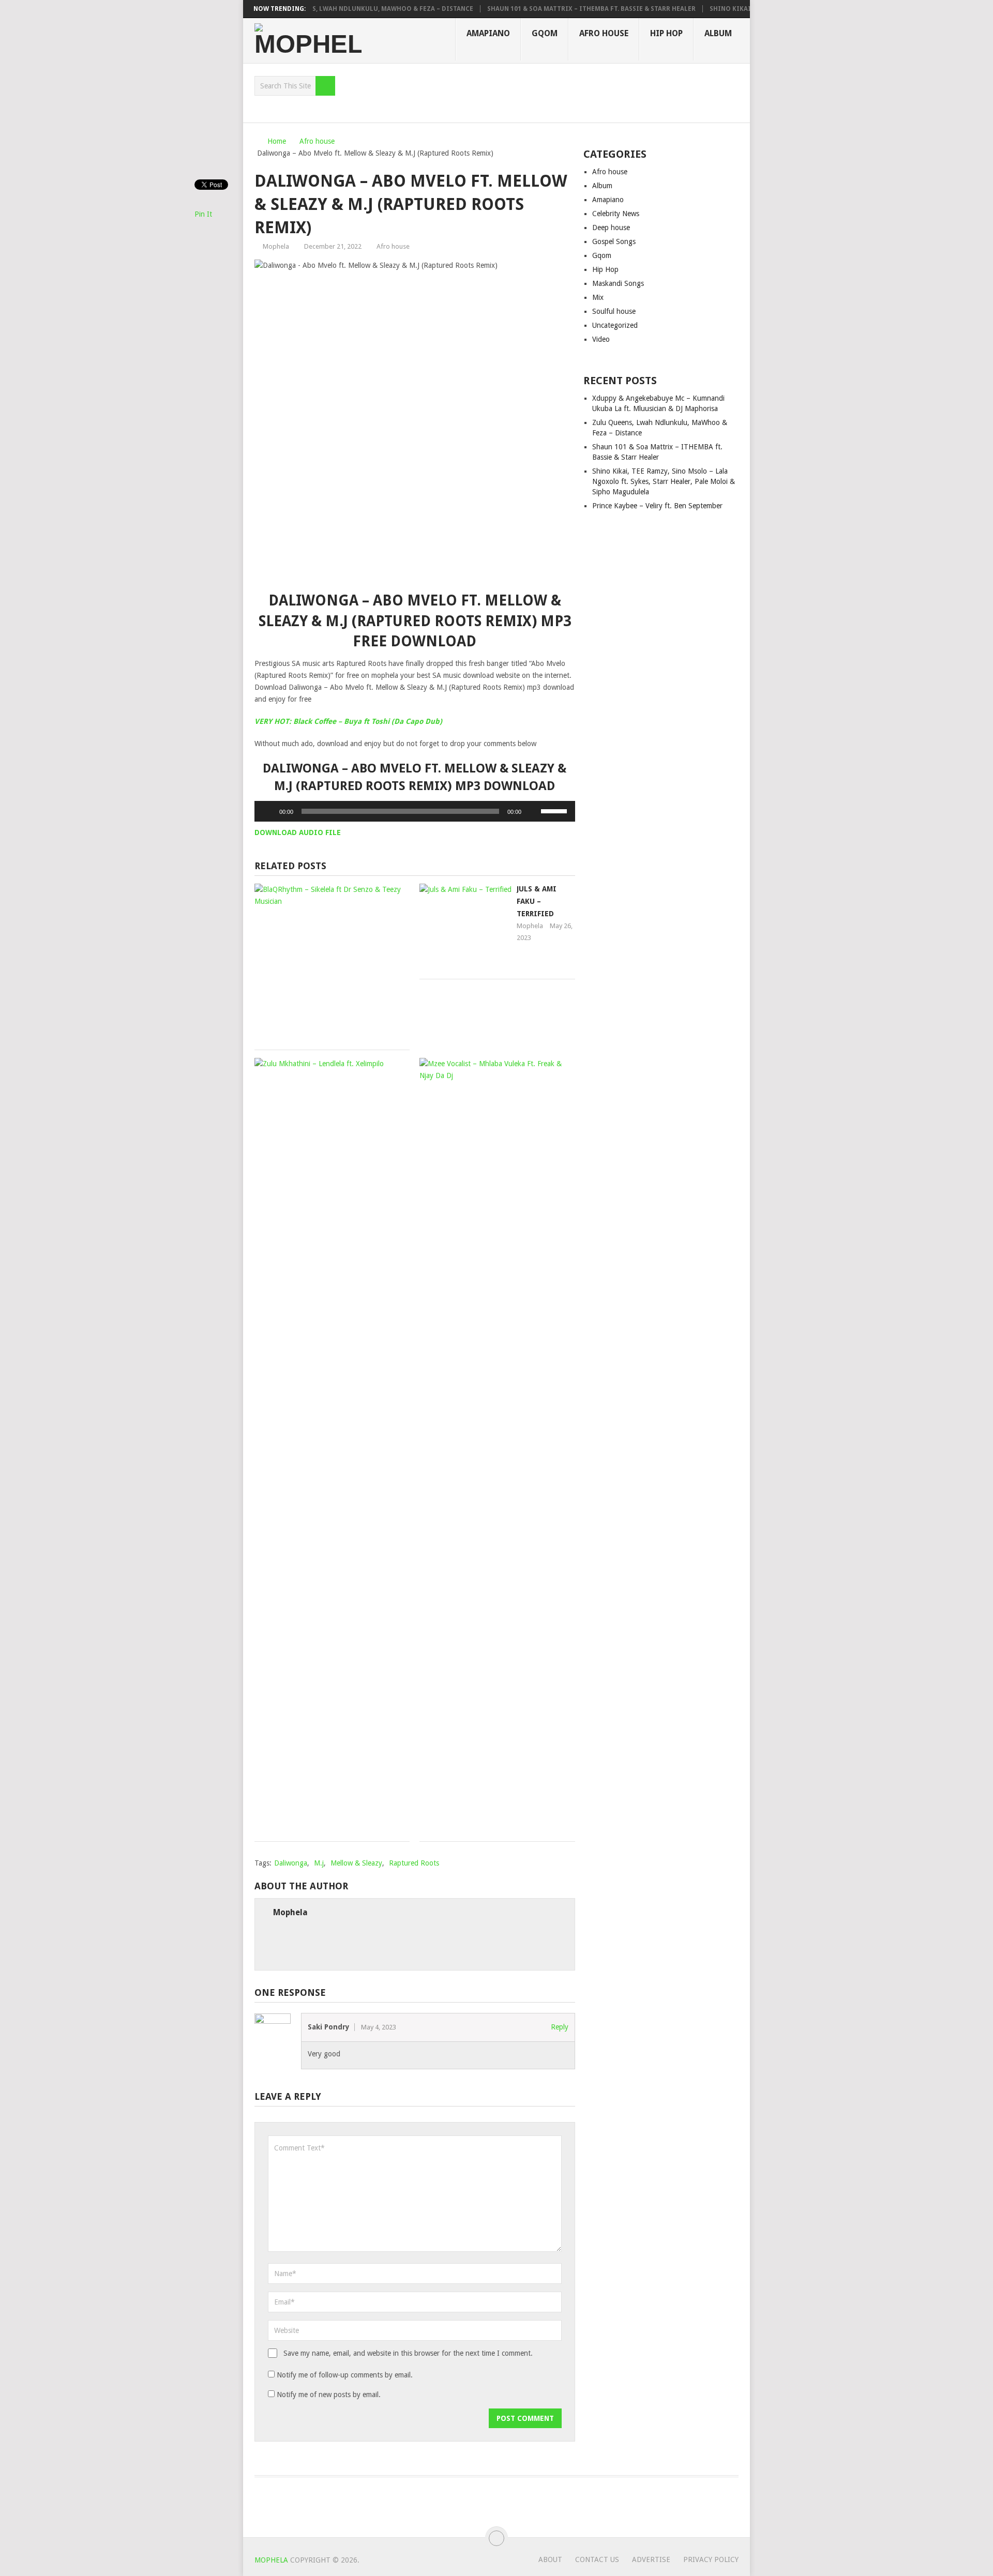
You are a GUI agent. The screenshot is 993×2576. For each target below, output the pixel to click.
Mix (598, 297)
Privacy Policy (711, 2559)
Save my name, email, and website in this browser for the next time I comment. (408, 2353)
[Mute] (533, 811)
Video (601, 339)
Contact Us (597, 2559)
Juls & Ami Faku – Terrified (537, 901)
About (550, 2559)
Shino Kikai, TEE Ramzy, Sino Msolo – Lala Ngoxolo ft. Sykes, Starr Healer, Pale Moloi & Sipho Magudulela (664, 481)
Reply (560, 2027)
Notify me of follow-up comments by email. (345, 2375)
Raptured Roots (414, 1863)
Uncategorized (615, 325)
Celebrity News (616, 214)
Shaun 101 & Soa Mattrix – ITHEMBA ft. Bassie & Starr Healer (569, 9)
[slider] (555, 810)
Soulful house (614, 311)
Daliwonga (291, 1863)
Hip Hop (666, 33)
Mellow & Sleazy (356, 1863)
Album (718, 33)
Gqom (545, 33)
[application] (415, 811)
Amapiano (488, 33)
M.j (319, 1863)
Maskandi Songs (618, 283)
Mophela (276, 246)
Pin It (203, 214)
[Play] (268, 811)
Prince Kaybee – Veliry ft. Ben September (657, 506)
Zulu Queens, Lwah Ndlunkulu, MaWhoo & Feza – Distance (350, 9)
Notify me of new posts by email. (329, 2395)
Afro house (604, 33)
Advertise (651, 2559)
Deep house (611, 228)
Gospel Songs (614, 241)
